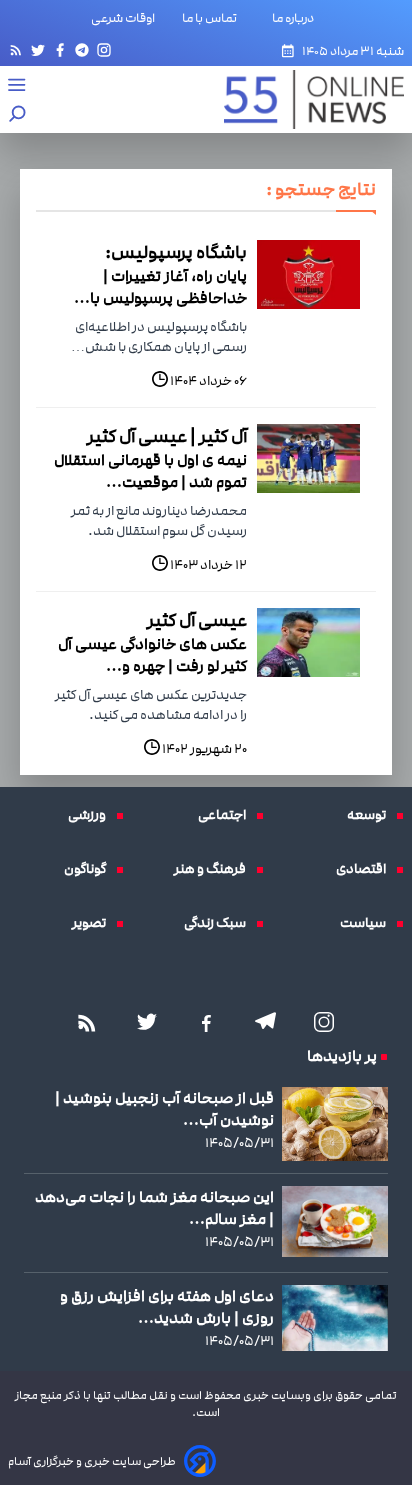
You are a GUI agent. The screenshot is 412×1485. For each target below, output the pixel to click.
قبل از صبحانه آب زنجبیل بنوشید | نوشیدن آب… (164, 1109)
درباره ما (297, 18)
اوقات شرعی (123, 18)
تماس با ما (213, 18)
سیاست (368, 923)
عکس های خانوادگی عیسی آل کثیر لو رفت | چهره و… (152, 655)
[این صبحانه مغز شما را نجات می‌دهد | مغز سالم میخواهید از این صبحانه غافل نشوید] (335, 1221)
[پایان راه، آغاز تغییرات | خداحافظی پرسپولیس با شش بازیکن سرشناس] (308, 274)
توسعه (371, 815)
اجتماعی (227, 815)
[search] (18, 115)
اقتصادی (366, 869)
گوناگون (90, 869)
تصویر (94, 923)
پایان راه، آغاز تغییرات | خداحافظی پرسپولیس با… (160, 287)
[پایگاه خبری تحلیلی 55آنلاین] (304, 99)
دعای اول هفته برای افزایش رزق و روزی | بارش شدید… (167, 1307)
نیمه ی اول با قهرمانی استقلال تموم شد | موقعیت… (150, 471)
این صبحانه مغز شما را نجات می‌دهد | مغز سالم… (154, 1208)
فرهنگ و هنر (215, 869)
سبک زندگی (220, 923)
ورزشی (92, 815)
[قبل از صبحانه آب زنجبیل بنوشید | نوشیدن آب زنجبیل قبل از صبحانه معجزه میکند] (335, 1124)
